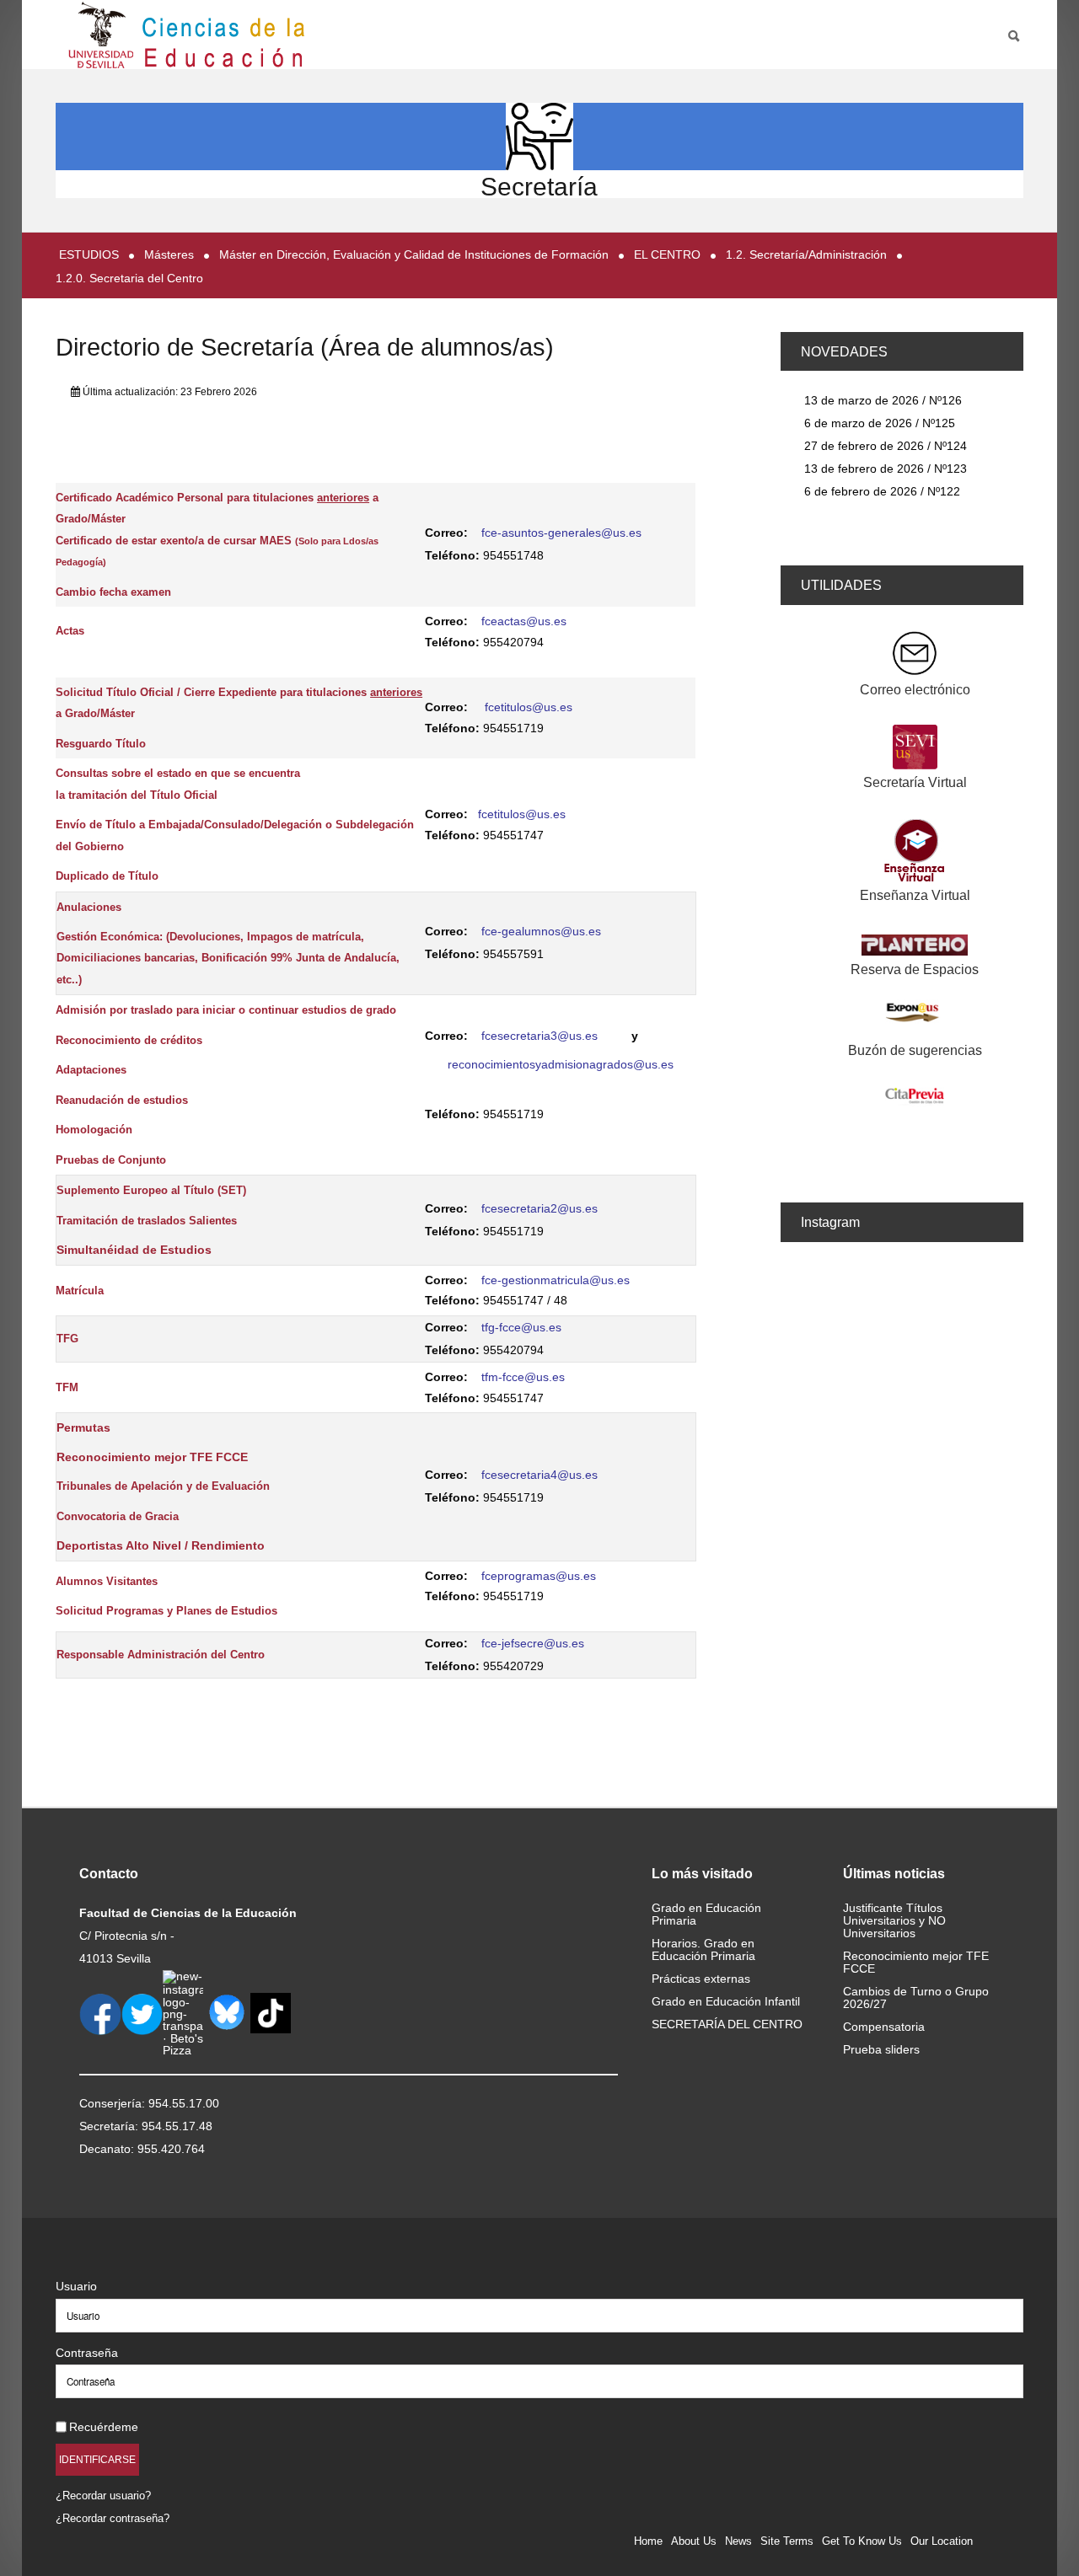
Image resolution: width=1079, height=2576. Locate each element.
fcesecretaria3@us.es (539, 1036)
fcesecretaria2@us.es (539, 1208)
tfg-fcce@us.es (521, 1327)
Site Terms (787, 2541)
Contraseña (87, 2353)
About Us (694, 2541)
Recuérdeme (104, 2427)
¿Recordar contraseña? (113, 2518)
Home (648, 2541)
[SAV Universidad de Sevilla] (91, 2259)
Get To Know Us (862, 2541)
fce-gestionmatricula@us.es (556, 1280)
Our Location (942, 2541)
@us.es (576, 1576)
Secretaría (539, 187)
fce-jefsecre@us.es (533, 1643)
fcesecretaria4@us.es (539, 1475)
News (738, 2541)
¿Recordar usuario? (103, 2496)
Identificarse (97, 2459)
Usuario (76, 2286)
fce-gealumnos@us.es (541, 931)
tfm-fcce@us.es (523, 1377)
